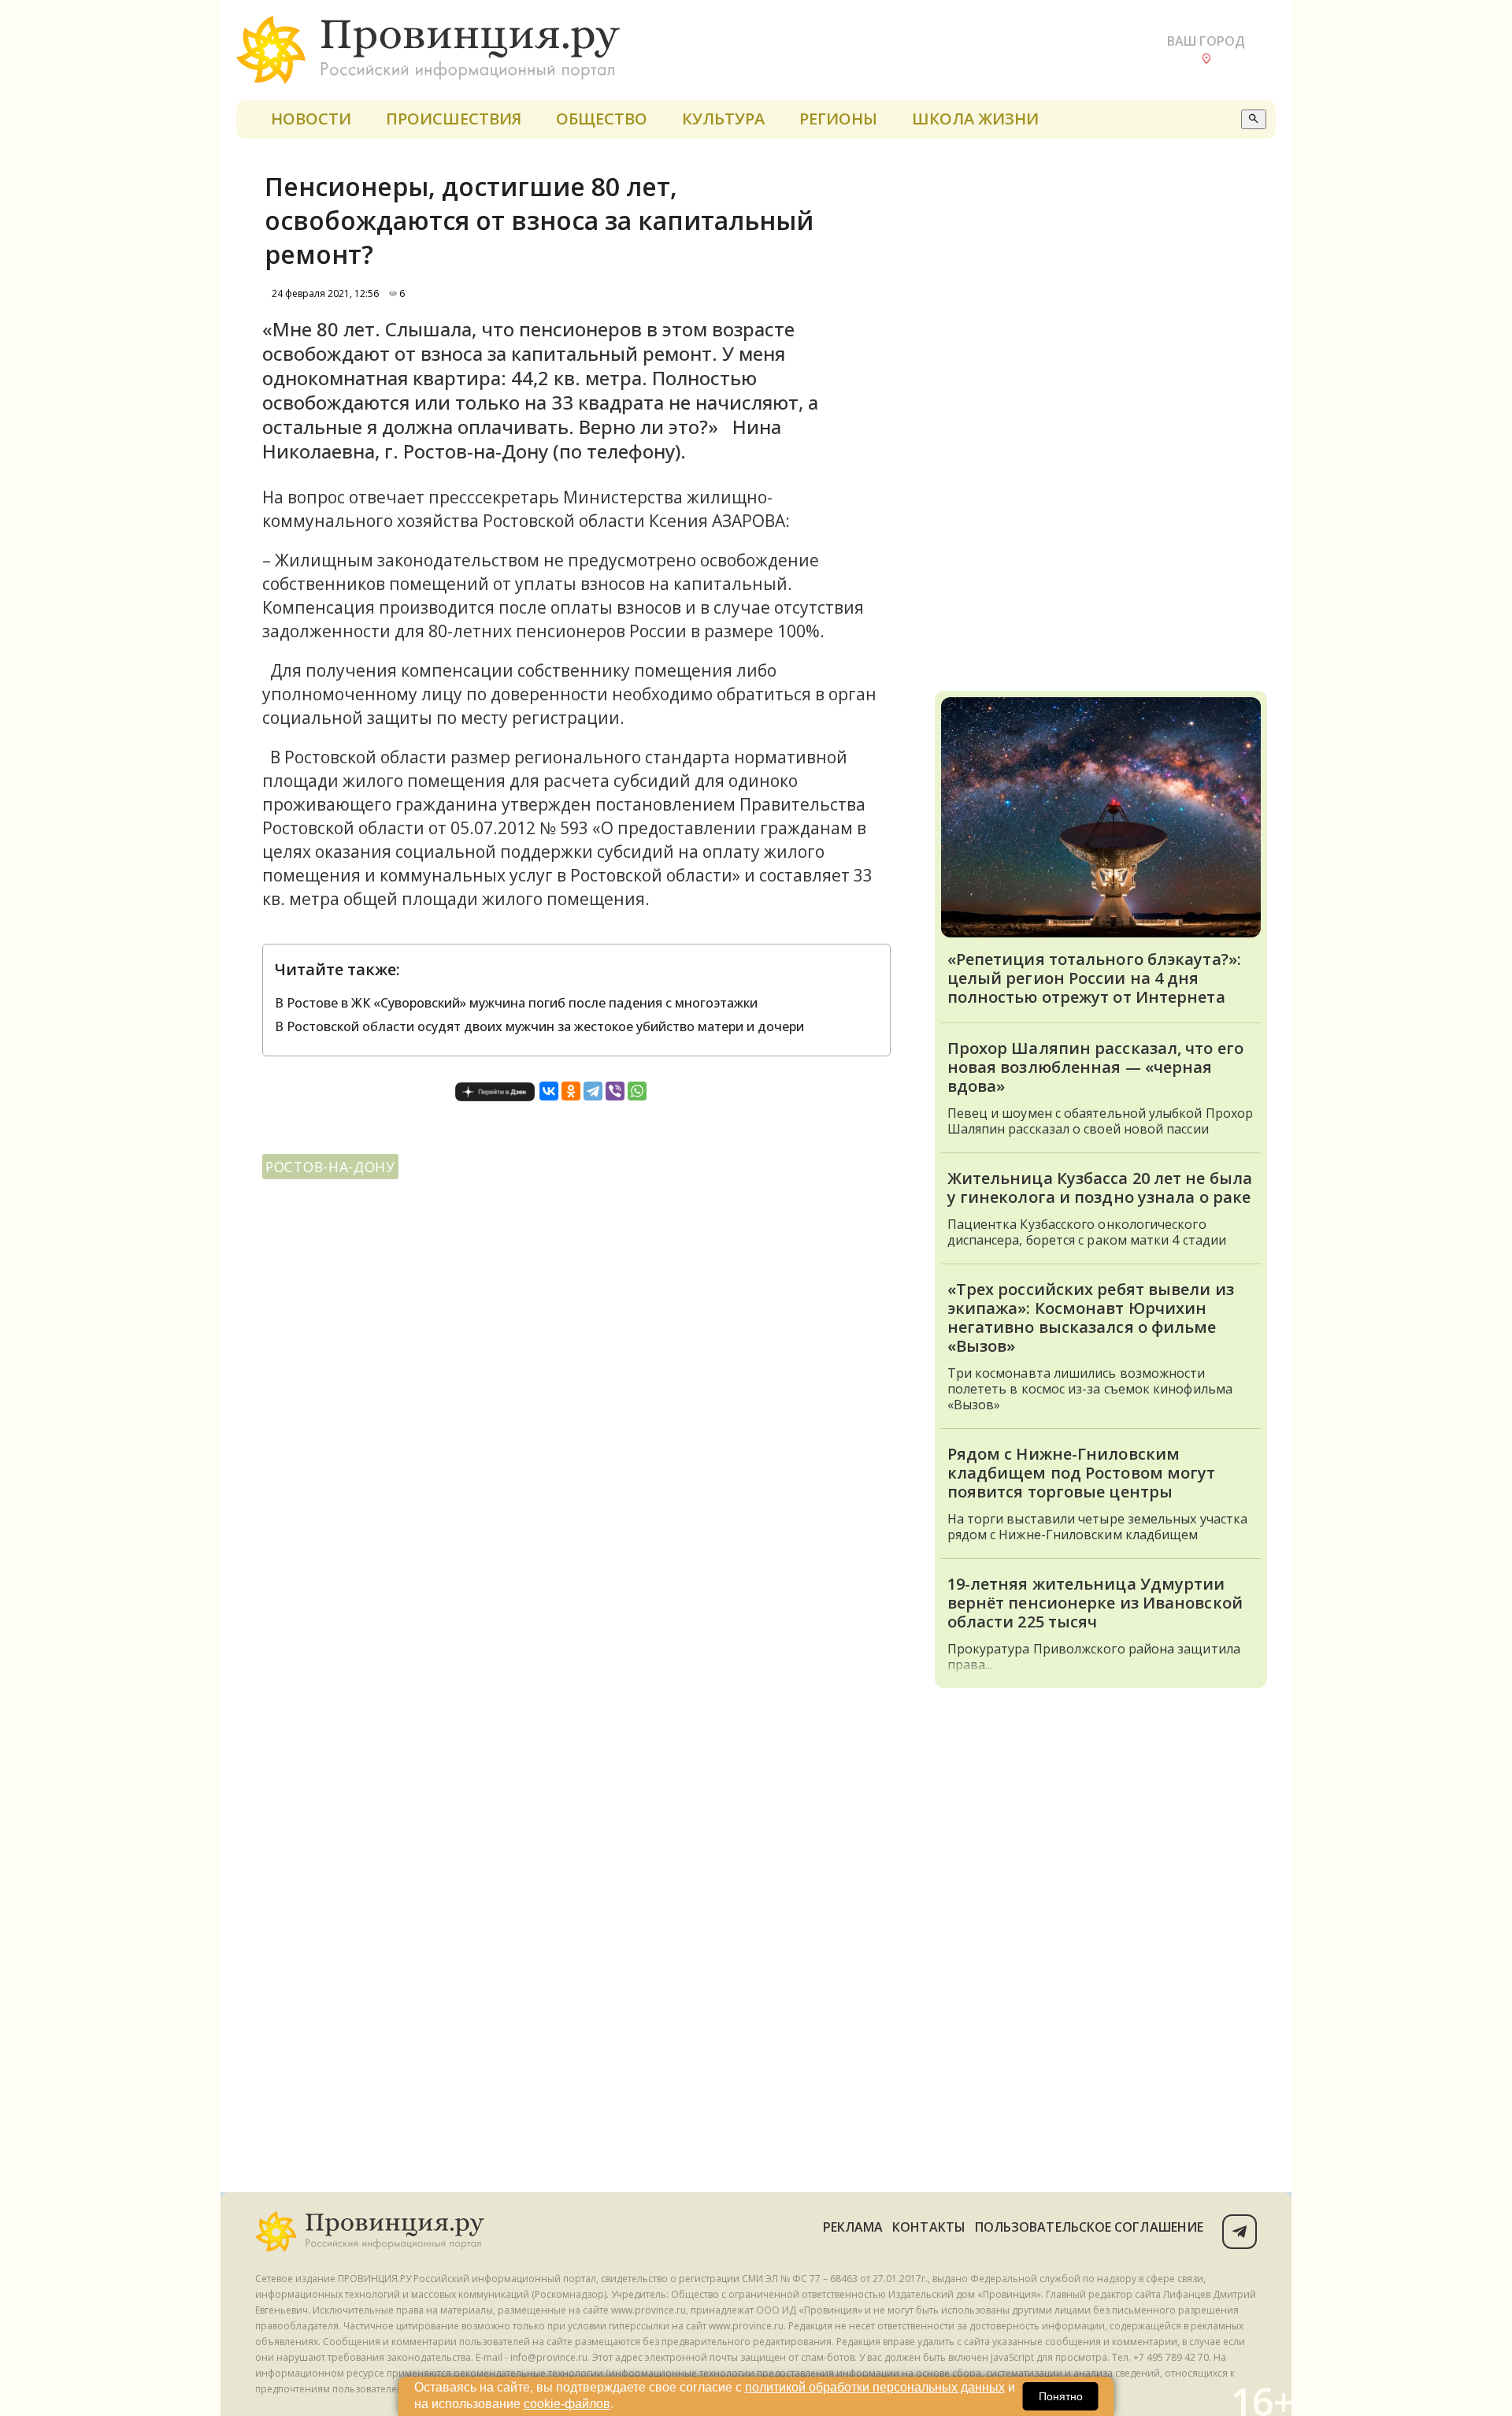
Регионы (838, 119)
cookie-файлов (567, 2404)
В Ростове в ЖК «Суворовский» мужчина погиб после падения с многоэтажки (516, 1003)
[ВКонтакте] (549, 1091)
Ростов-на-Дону (330, 1167)
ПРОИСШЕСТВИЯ (454, 119)
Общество (602, 119)
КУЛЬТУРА (723, 119)
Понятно (1061, 2396)
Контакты (929, 2227)
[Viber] (615, 1091)
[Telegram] (593, 1091)
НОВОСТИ (311, 119)
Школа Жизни (975, 119)
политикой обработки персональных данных (875, 2387)
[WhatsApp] (637, 1091)
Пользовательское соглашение (1089, 2227)
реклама (853, 2227)
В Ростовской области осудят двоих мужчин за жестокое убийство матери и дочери (539, 1026)
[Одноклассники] (571, 1091)
